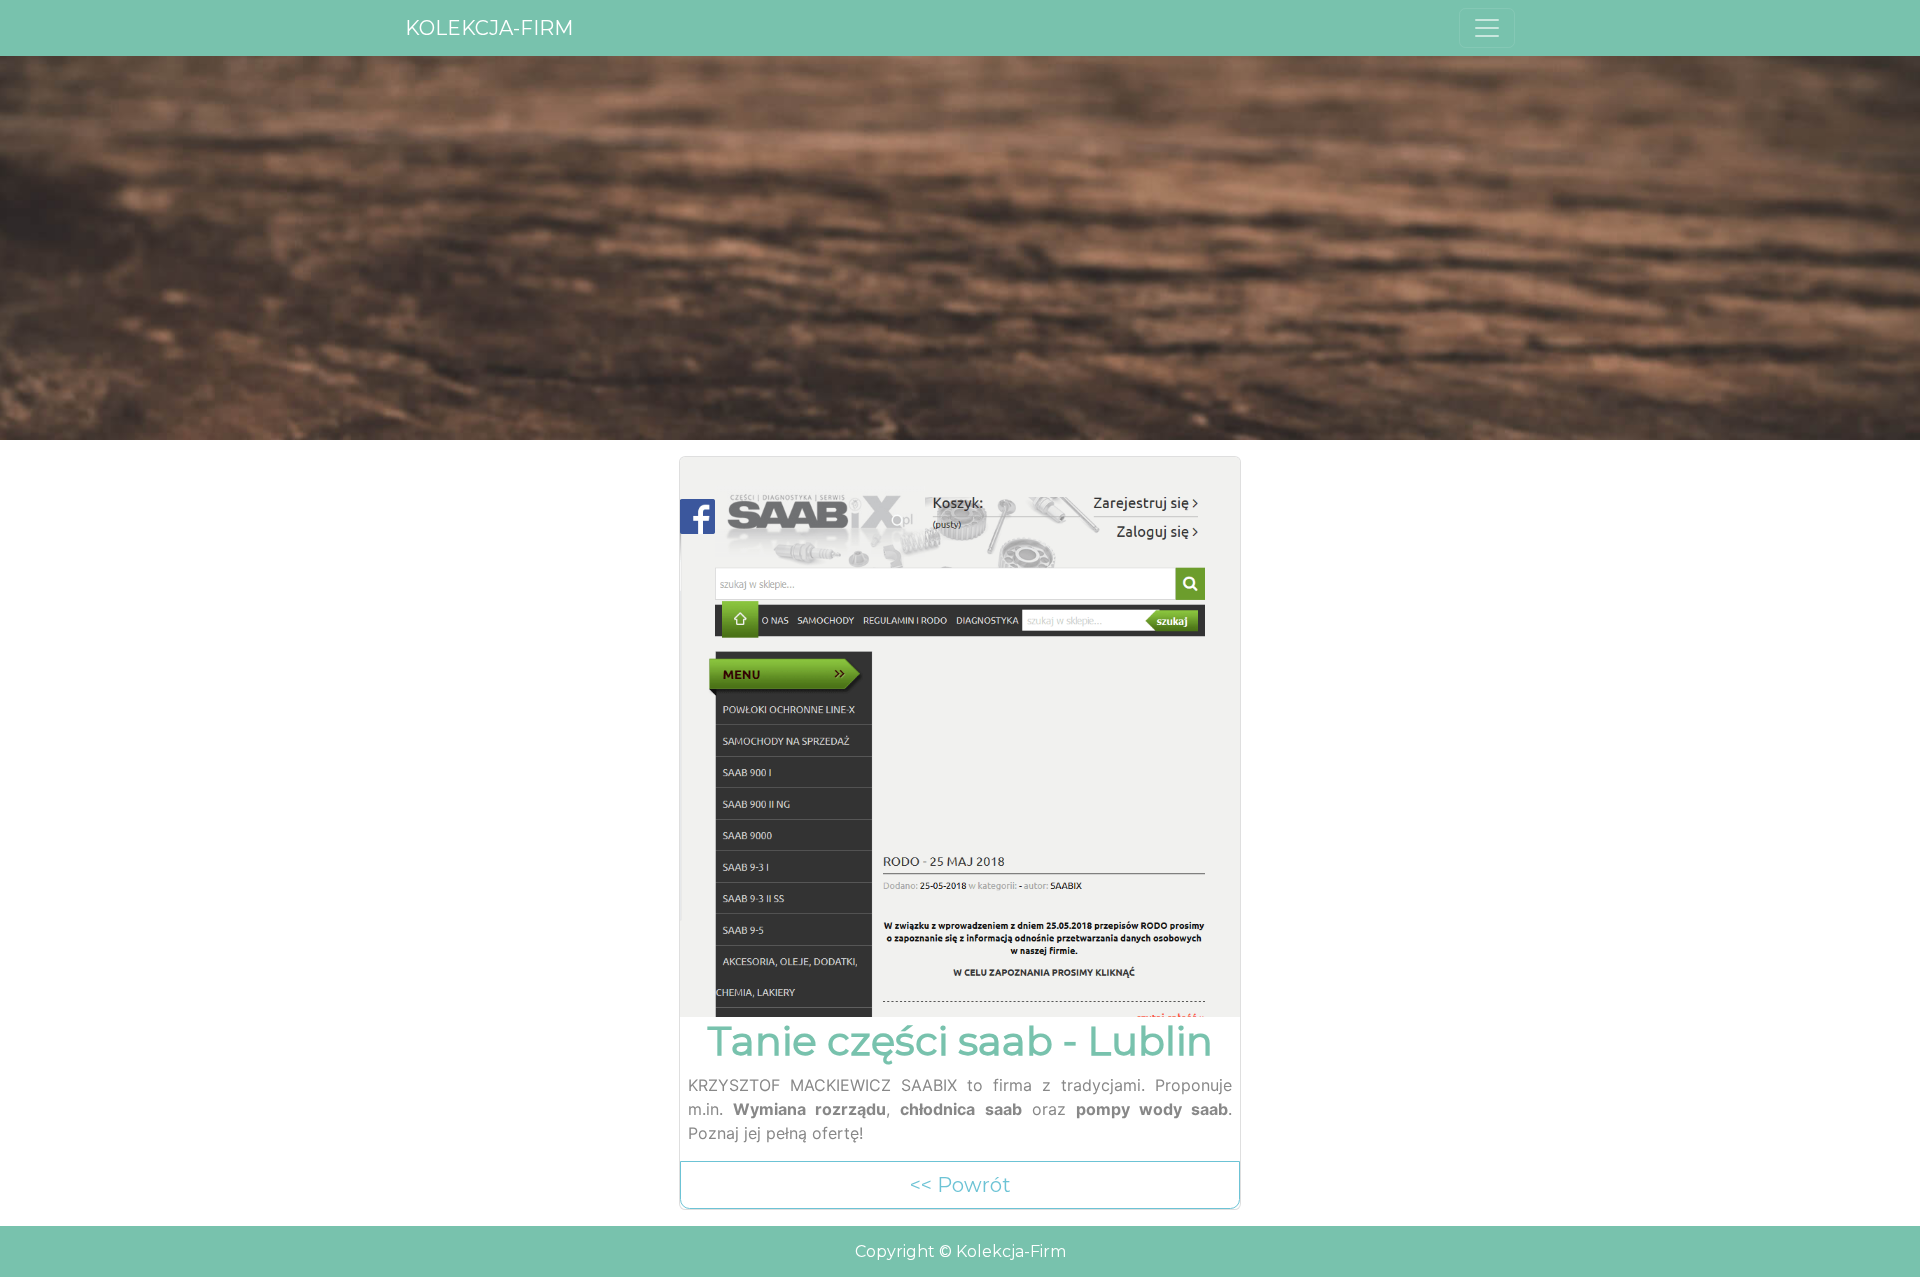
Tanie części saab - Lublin (960, 1041)
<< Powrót (960, 1185)
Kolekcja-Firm (489, 28)
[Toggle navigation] (1487, 28)
